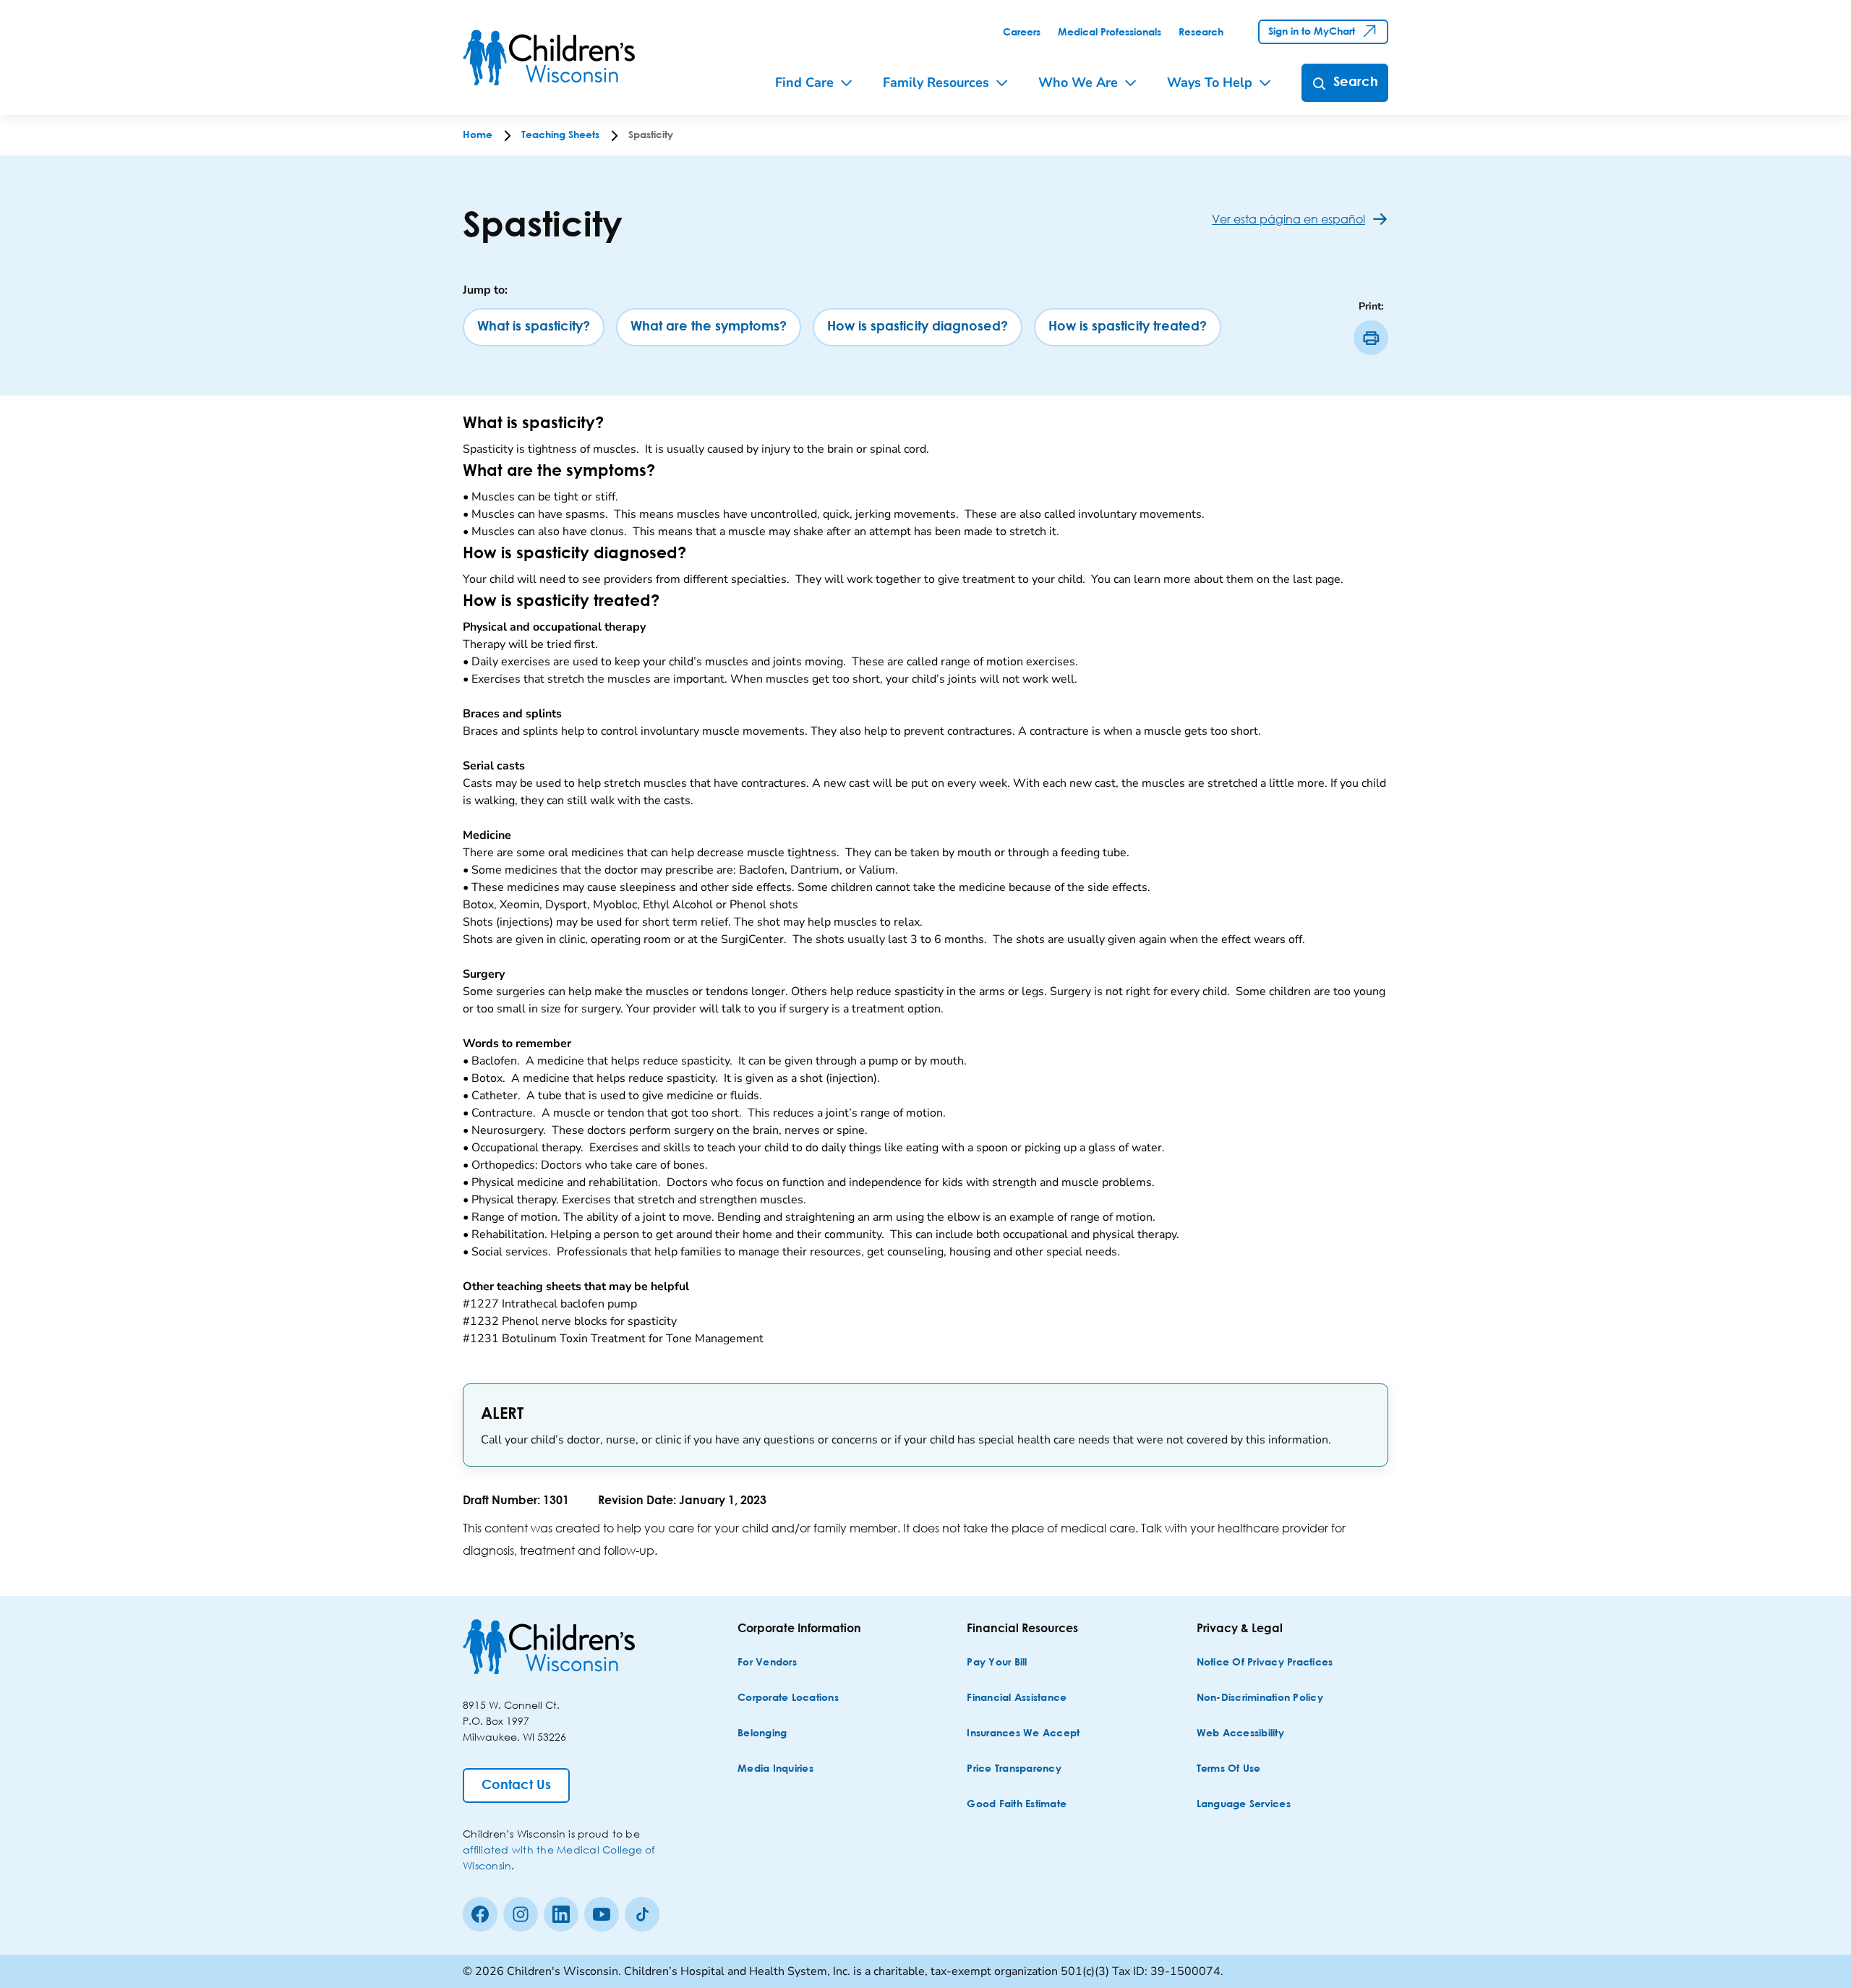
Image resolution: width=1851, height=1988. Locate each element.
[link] (1022, 33)
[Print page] (1371, 338)
